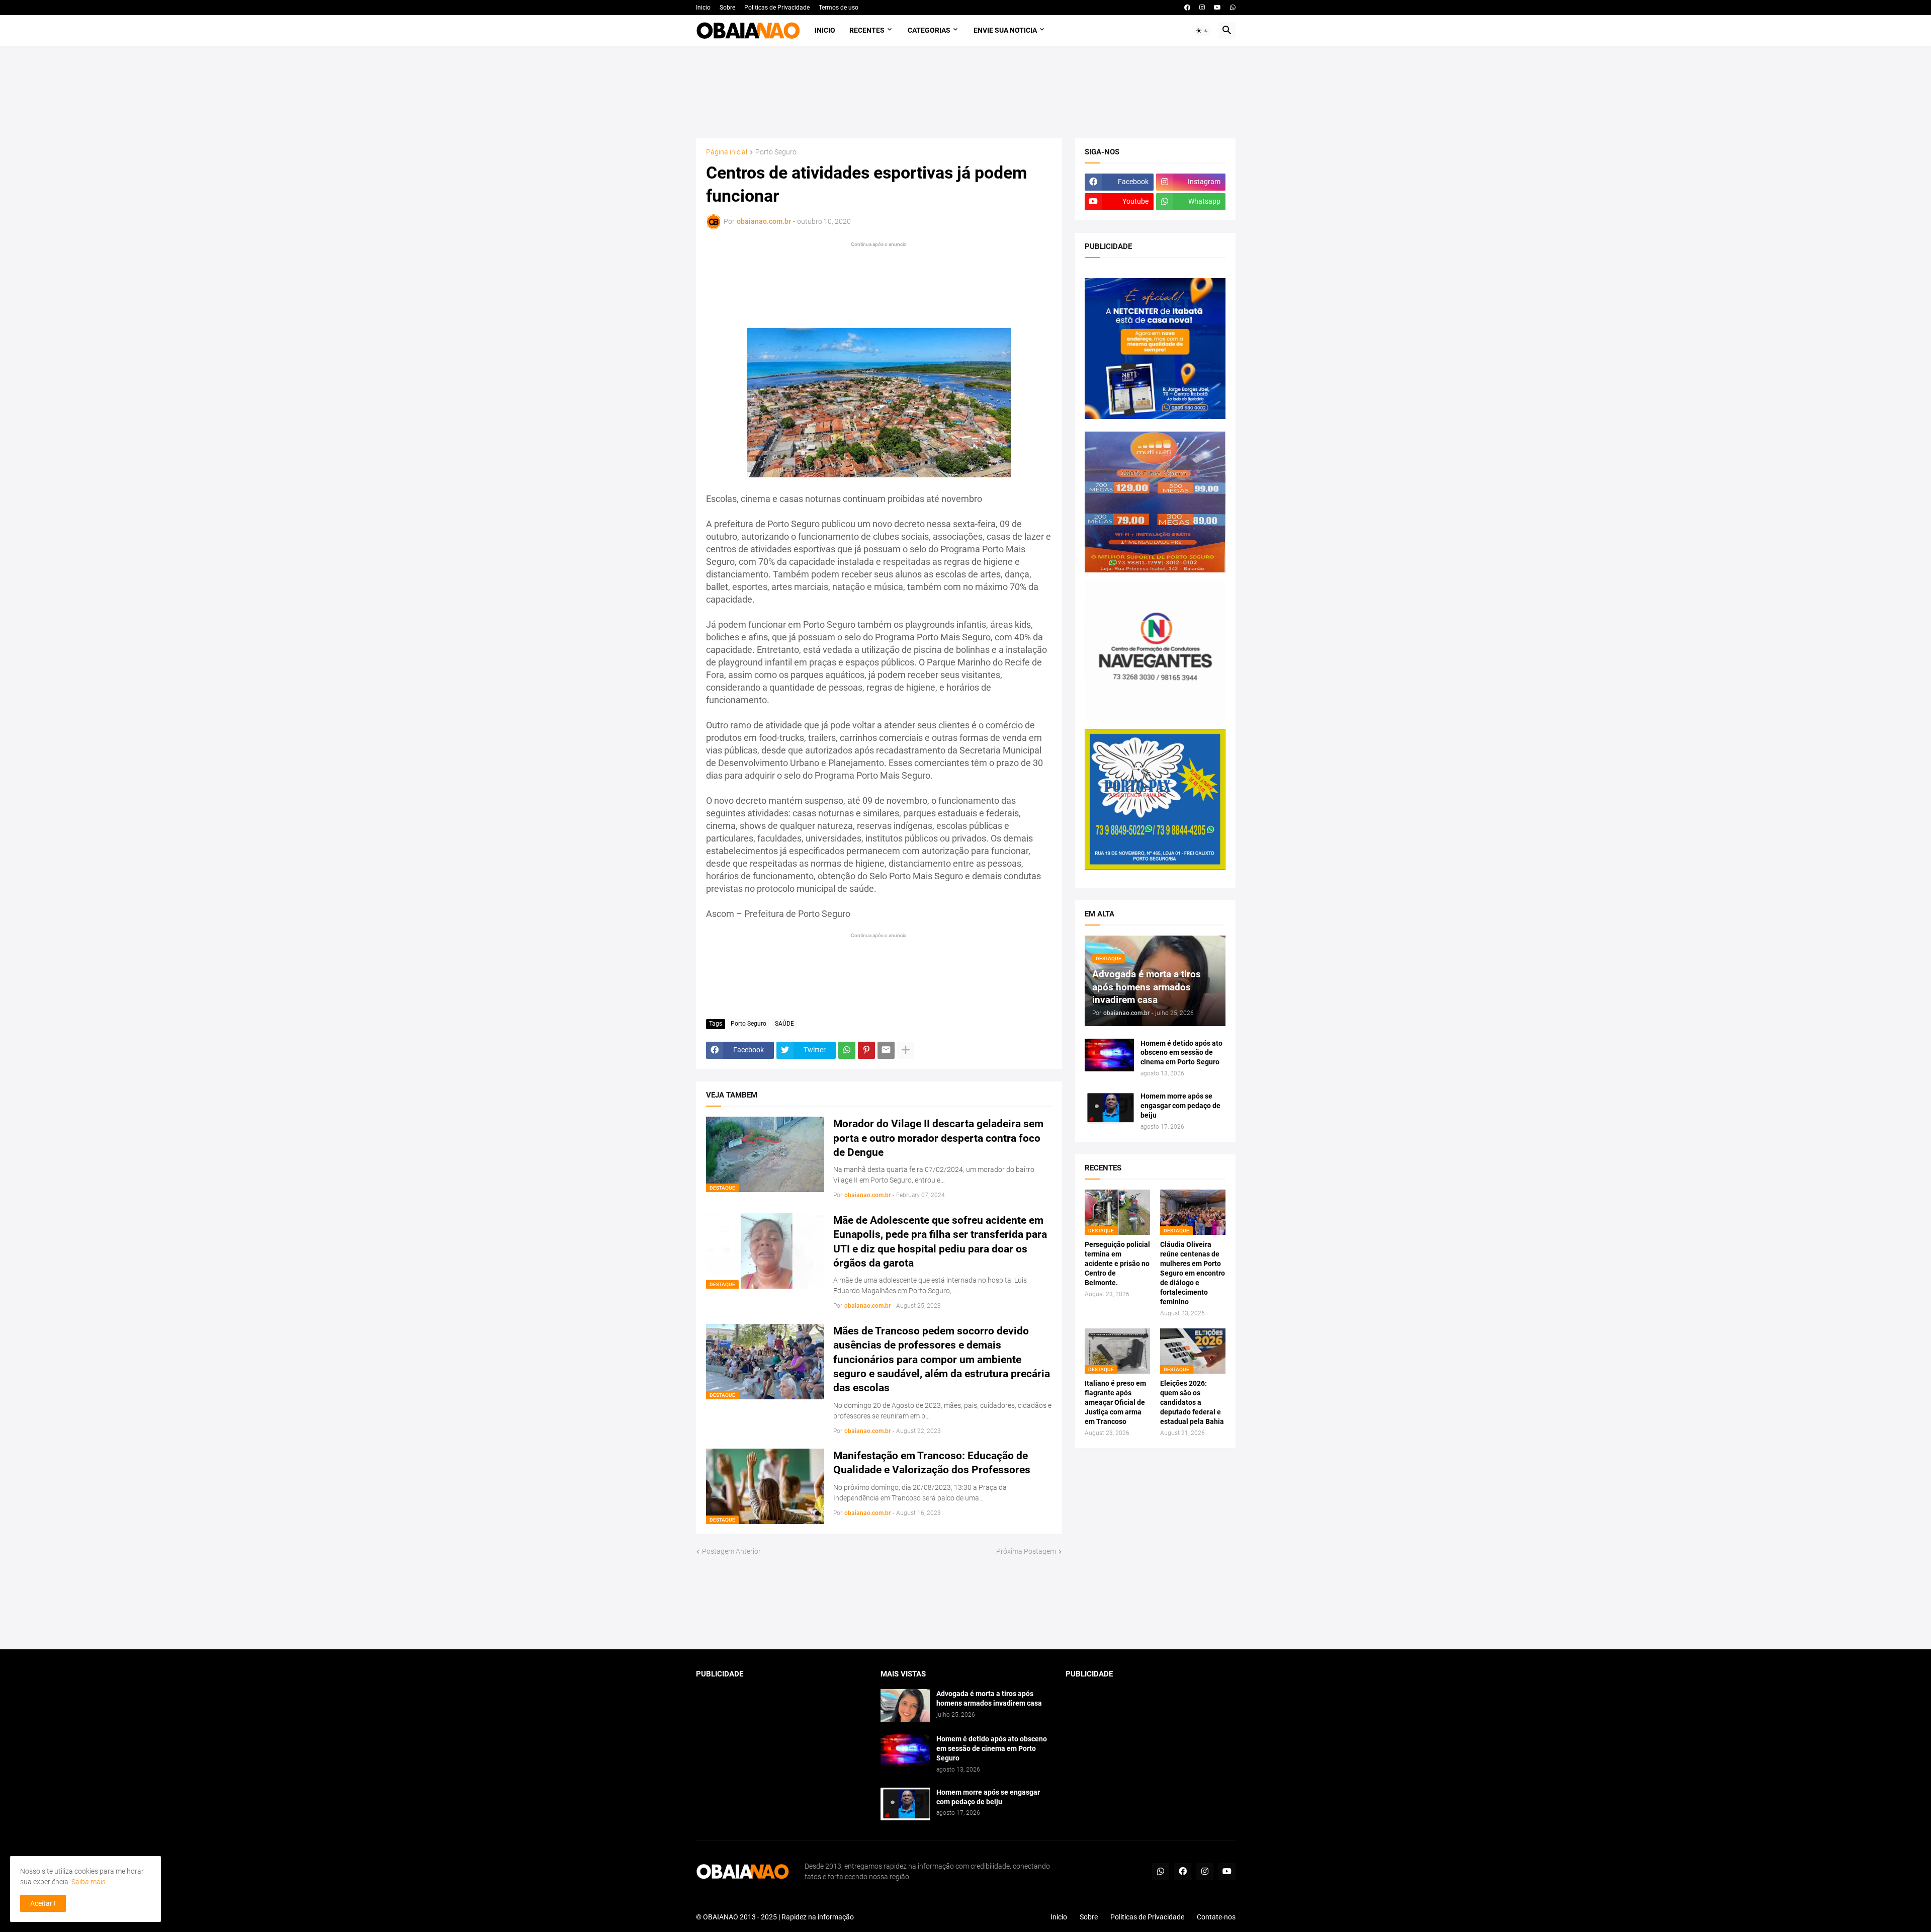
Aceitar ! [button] (43, 1903)
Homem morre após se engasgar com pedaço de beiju (1180, 1106)
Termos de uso (839, 8)
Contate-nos (1216, 1917)
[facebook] (1187, 8)
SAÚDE (784, 1024)
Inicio (703, 8)
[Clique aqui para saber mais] (966, 1603)
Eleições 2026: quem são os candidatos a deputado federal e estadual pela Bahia (1192, 1402)
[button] (1202, 31)
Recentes (867, 30)
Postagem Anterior (731, 1551)
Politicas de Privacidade (777, 8)
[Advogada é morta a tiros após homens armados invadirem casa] (905, 1705)
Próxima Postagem (1026, 1551)
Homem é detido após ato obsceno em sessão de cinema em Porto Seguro (1181, 1053)
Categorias (929, 30)
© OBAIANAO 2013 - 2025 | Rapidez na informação (775, 1917)
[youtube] (1217, 8)
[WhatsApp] (847, 1050)
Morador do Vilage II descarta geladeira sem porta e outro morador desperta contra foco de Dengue (938, 1138)
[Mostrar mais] (906, 1050)
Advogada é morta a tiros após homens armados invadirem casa (989, 1698)
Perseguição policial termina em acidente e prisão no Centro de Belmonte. (1117, 1264)
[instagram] (1202, 8)
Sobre (727, 8)
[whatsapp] (1233, 8)
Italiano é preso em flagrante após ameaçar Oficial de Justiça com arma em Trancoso (1115, 1402)
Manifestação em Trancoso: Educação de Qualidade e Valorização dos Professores (932, 1463)
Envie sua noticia (1005, 30)
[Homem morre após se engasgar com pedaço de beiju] (1109, 1108)
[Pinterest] (866, 1050)
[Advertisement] (965, 92)
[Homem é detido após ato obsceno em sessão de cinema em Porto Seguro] (1109, 1055)
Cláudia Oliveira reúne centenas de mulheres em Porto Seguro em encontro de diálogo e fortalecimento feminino (1193, 1273)
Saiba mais (89, 1882)
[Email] (886, 1050)
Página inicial (727, 152)
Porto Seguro (776, 152)
